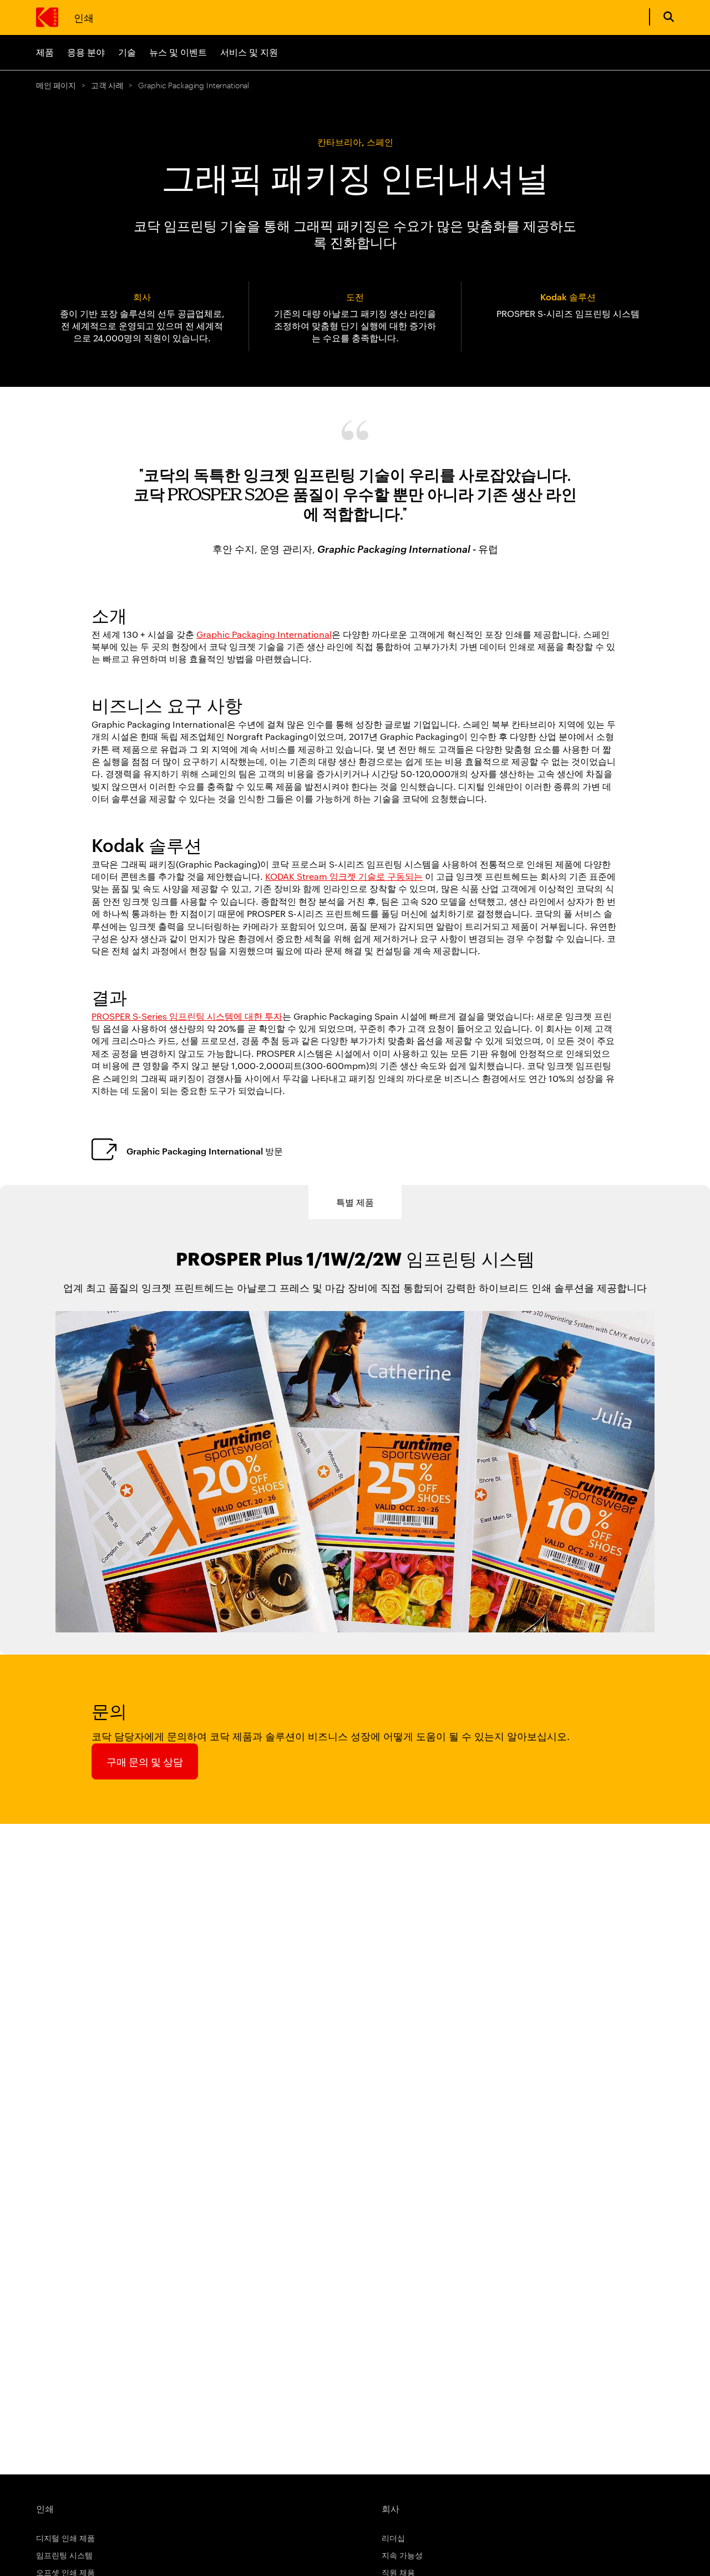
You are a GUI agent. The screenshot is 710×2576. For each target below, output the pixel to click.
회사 (390, 2508)
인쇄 (83, 17)
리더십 (393, 2538)
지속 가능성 (402, 2555)
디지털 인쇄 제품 (65, 2538)
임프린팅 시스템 (64, 2555)
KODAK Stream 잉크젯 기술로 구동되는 (344, 876)
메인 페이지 (56, 85)
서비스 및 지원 (249, 52)
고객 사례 (107, 85)
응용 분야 (86, 52)
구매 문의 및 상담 (145, 1761)
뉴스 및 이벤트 (178, 52)
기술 (127, 52)
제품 (45, 52)
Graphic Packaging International (264, 634)
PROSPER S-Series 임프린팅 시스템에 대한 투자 (187, 1016)
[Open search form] (669, 17)
